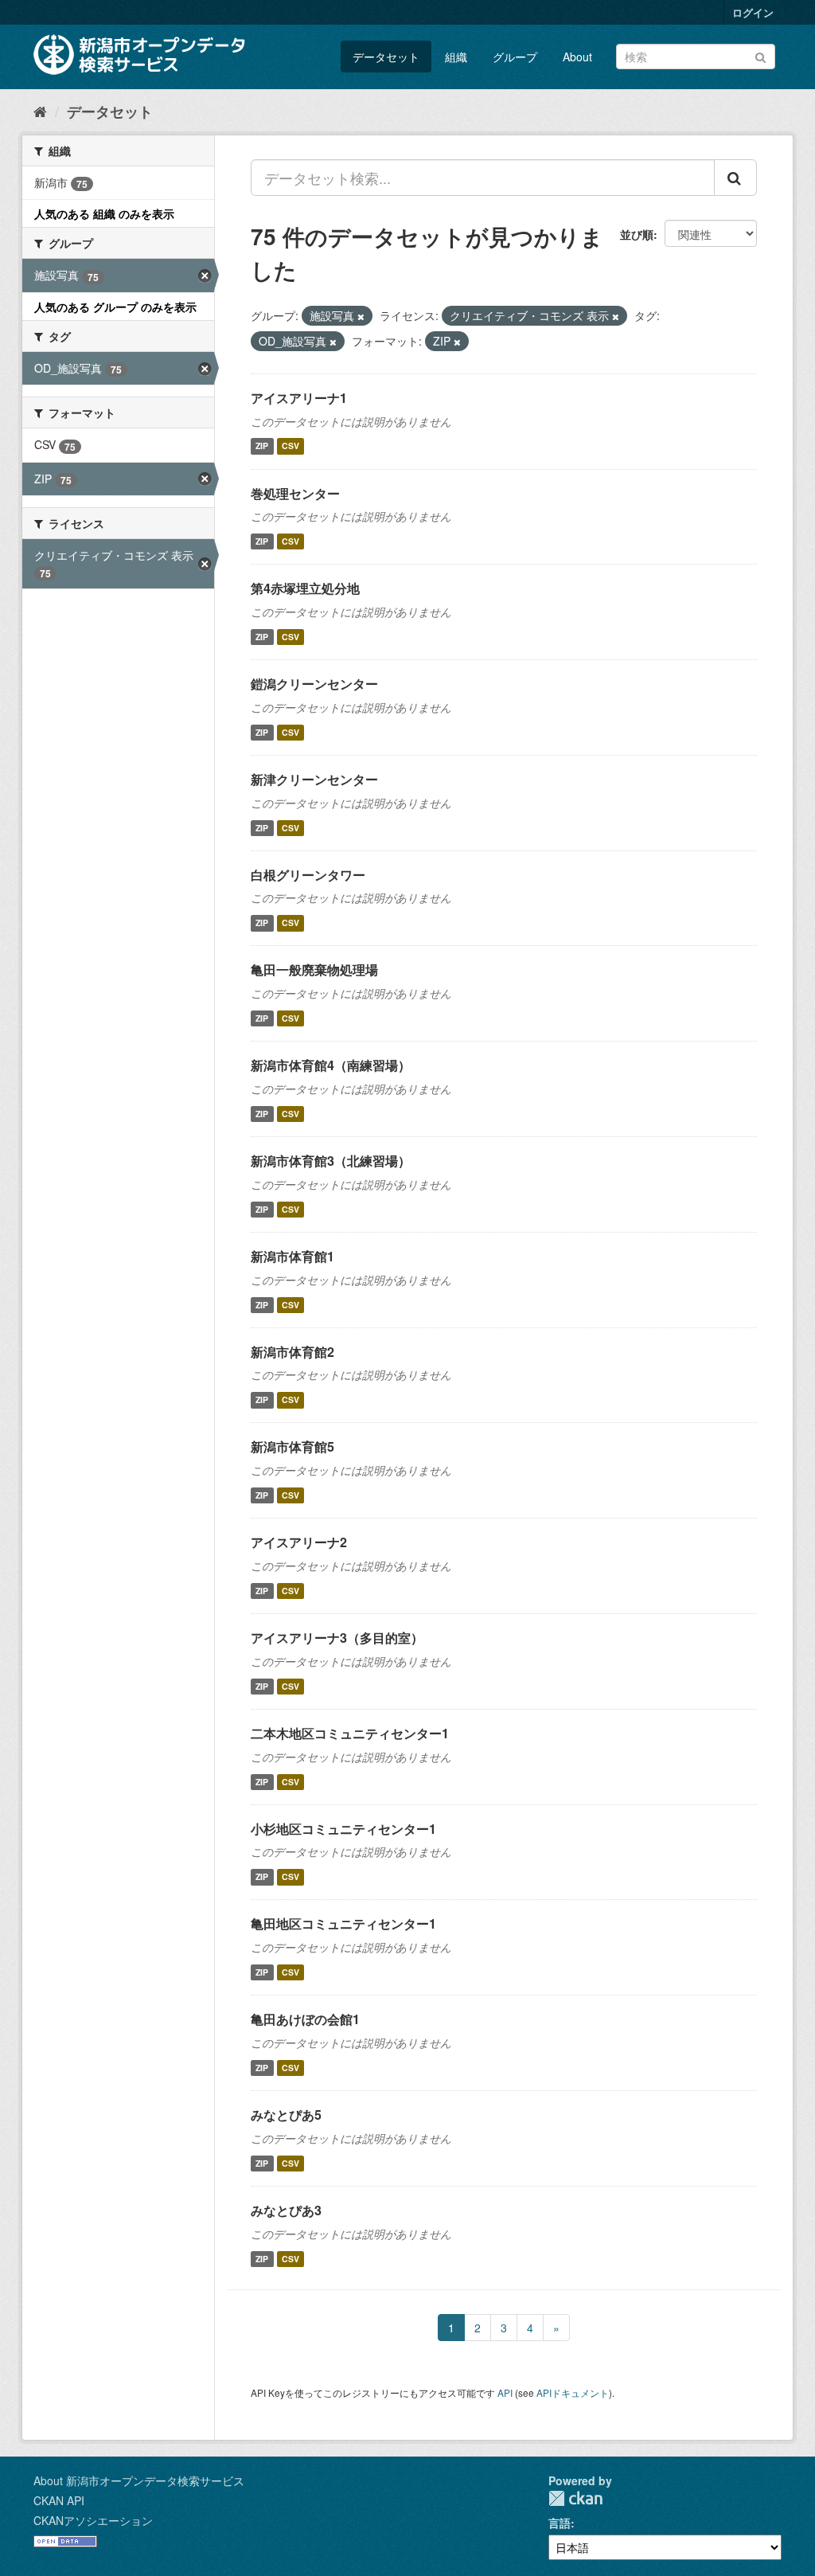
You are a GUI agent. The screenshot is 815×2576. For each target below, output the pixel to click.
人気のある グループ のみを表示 (115, 307)
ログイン (753, 12)
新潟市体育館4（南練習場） (331, 1065)
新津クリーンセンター (314, 779)
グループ (515, 57)
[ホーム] (40, 111)
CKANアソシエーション (93, 2520)
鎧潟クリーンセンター (314, 684)
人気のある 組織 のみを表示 (104, 213)
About (577, 57)
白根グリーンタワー (308, 875)
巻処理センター (295, 493)
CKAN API (59, 2500)
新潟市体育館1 (292, 1256)
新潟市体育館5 (292, 1446)
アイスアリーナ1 (299, 398)
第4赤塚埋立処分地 (305, 588)
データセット (386, 57)
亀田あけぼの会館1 (305, 2019)
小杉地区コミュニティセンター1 (343, 1829)
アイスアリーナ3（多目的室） (337, 1638)
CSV (291, 446)
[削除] (361, 316)
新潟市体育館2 (292, 1352)
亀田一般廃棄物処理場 (314, 969)
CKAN (575, 2498)
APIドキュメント (573, 2392)
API (505, 2392)
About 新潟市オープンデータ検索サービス (139, 2480)
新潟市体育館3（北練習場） (331, 1161)
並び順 (637, 234)
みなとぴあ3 (286, 2210)
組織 (456, 57)
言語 (560, 2523)
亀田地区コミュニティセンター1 (343, 1923)
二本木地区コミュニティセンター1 (350, 1733)
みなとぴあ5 (286, 2115)
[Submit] (760, 55)
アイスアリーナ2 (299, 1542)
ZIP (262, 446)
